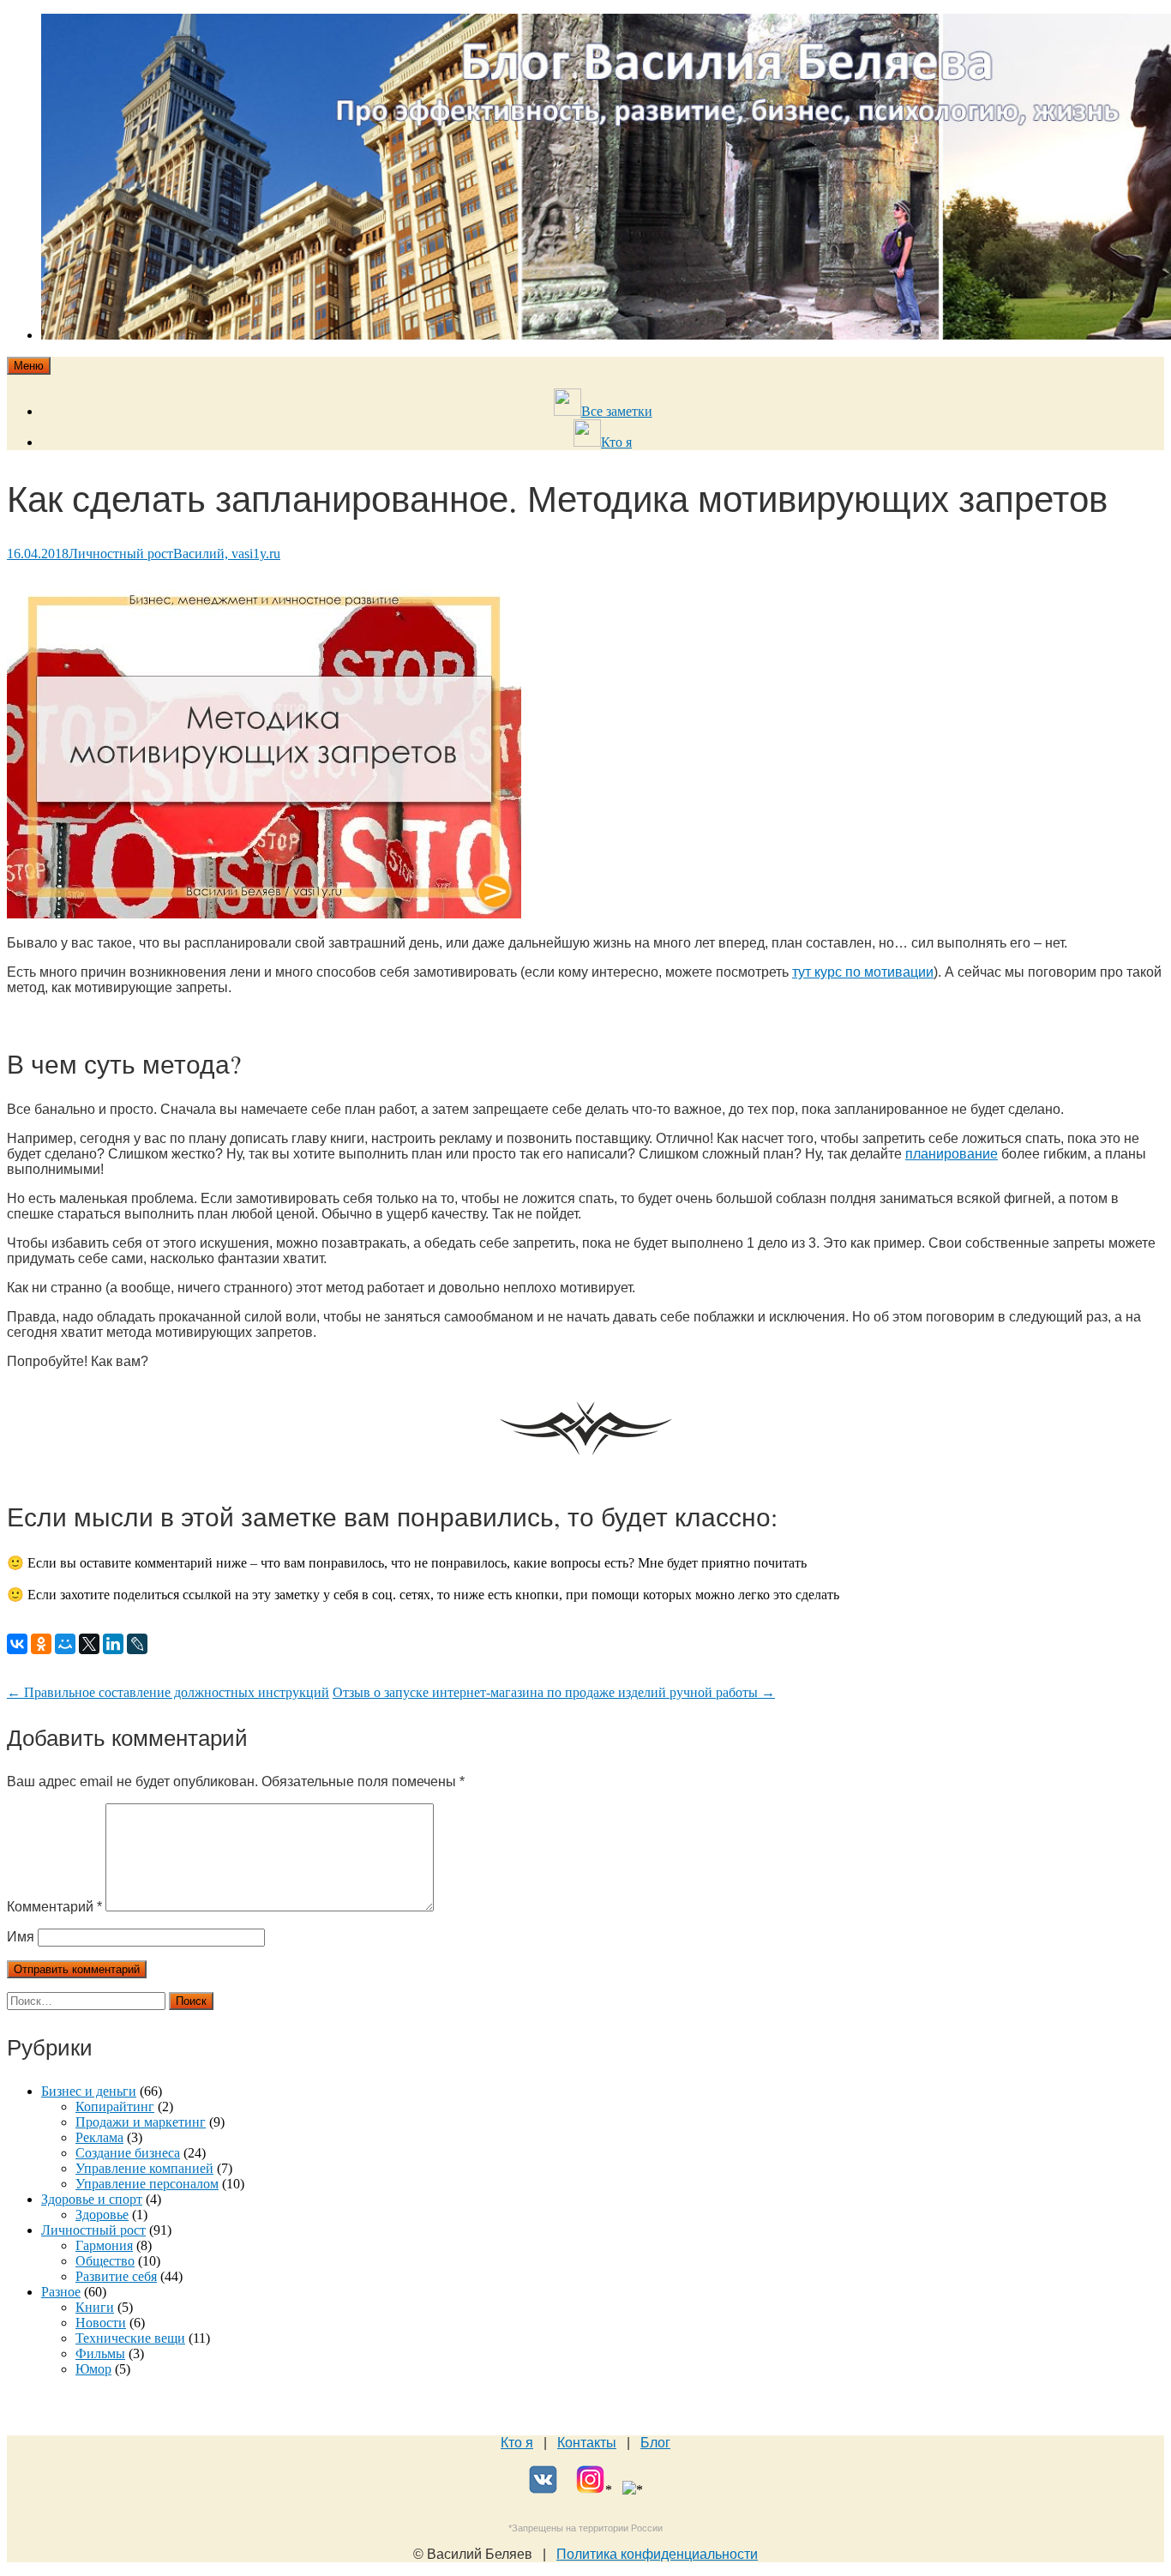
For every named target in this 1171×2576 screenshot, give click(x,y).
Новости (101, 2323)
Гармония (104, 2245)
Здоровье (102, 2215)
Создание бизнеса (128, 2153)
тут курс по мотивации (863, 972)
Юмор (93, 2369)
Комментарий (54, 1907)
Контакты (587, 2443)
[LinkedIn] (113, 1644)
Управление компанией (144, 2168)
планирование (952, 1154)
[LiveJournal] (137, 1644)
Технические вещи (130, 2338)
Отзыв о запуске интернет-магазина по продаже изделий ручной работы (554, 1692)
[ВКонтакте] (17, 1644)
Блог (655, 2443)
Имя (21, 1937)
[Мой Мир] (65, 1644)
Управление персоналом (147, 2184)
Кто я (517, 2443)
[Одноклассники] (41, 1644)
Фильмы (100, 2353)
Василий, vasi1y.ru (227, 554)
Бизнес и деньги (89, 2091)
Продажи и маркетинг (141, 2122)
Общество (105, 2261)
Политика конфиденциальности (657, 2554)
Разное (61, 2292)
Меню (29, 366)
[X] (89, 1644)
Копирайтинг (115, 2107)
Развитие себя (116, 2276)
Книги (95, 2307)
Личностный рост (121, 554)
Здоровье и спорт (92, 2199)
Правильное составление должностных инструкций (168, 1692)
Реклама (99, 2137)
